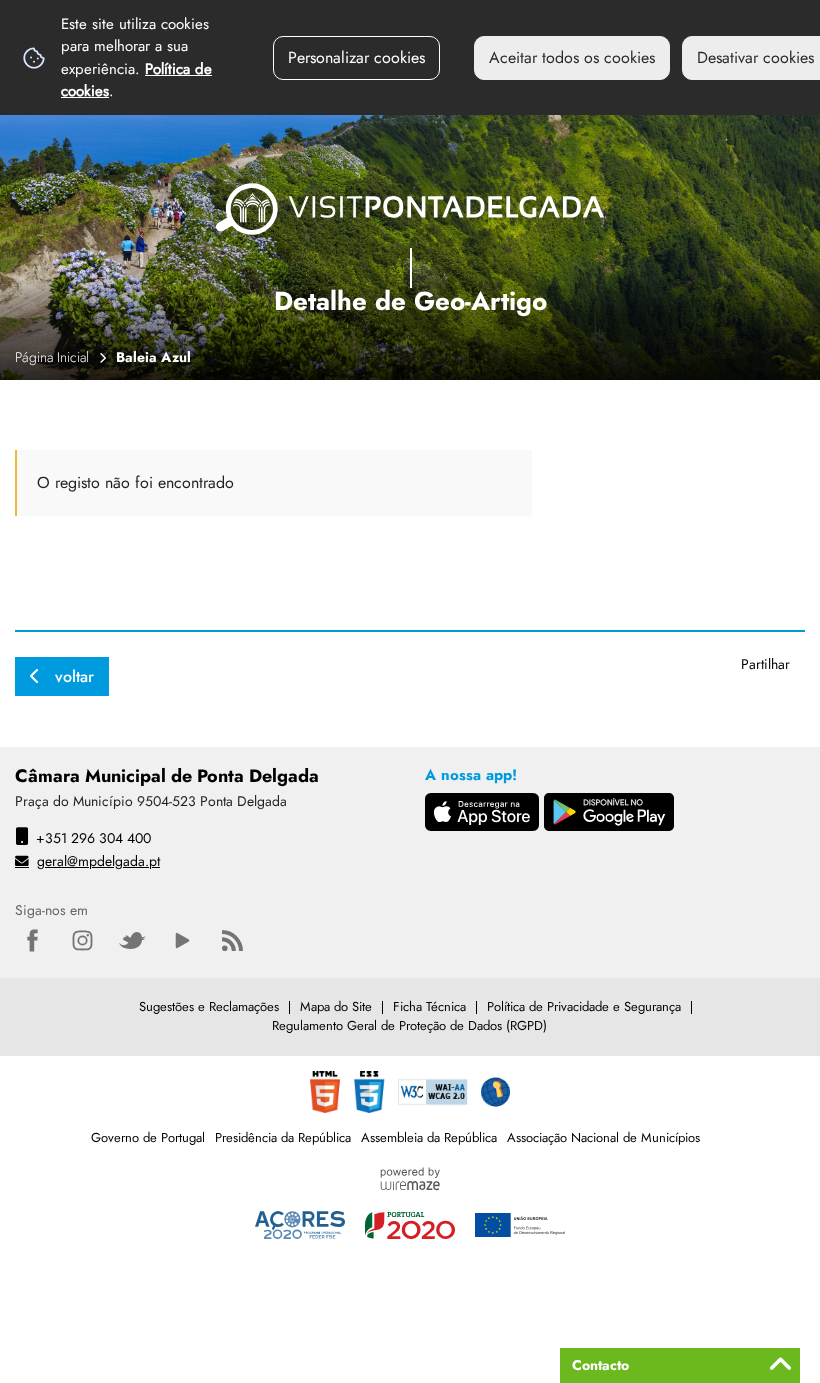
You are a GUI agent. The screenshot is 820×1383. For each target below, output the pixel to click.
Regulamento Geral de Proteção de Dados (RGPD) (409, 1025)
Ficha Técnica (429, 1006)
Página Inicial (52, 357)
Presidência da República (283, 1137)
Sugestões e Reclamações (209, 1006)
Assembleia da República (429, 1137)
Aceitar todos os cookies (572, 57)
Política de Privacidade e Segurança (584, 1006)
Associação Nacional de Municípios (603, 1137)
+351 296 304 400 (93, 838)
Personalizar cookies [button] (356, 57)
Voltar (74, 676)
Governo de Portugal (148, 1137)
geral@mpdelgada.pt (98, 861)
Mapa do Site (336, 1006)
